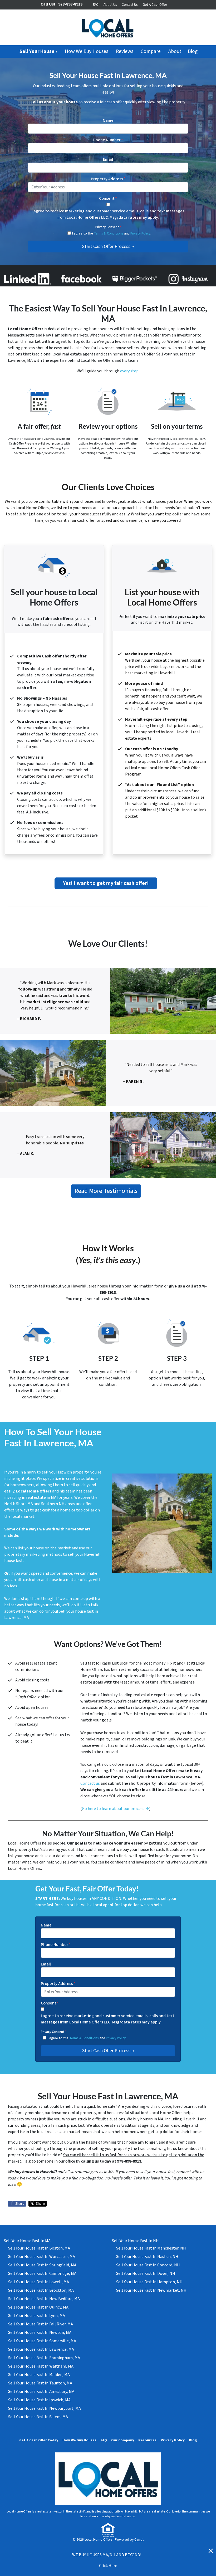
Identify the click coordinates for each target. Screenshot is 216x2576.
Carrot (139, 2540)
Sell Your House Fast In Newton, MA (40, 2333)
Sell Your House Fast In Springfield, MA (42, 2265)
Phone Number (108, 140)
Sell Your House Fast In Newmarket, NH (151, 2290)
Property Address (108, 179)
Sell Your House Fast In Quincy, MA (38, 2307)
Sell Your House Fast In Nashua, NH (147, 2257)
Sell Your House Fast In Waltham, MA (41, 2366)
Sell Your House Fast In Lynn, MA (37, 2316)
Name (108, 120)
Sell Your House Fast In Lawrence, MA (41, 2349)
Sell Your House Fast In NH (135, 2241)
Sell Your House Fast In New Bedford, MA (44, 2299)
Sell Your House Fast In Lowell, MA (39, 2282)
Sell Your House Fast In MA (27, 2241)
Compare (151, 51)
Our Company (123, 2440)
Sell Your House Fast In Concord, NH (148, 2265)
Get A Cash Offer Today (39, 2440)
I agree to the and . (111, 233)
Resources (147, 2440)
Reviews (125, 51)
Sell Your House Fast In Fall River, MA (41, 2324)
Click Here (108, 2566)
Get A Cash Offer (155, 5)
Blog (193, 51)
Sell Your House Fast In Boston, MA (39, 2248)
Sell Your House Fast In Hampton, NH (149, 2282)
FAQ (96, 5)
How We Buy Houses (87, 51)
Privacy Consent (108, 227)
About (175, 51)
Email (108, 159)
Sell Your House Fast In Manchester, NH (151, 2248)
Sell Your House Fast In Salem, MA (38, 2417)
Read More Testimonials (106, 1191)
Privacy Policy (140, 233)
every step (129, 371)
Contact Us (130, 5)
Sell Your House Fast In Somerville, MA (42, 2341)
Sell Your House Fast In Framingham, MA (44, 2358)
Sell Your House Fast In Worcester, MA (42, 2257)
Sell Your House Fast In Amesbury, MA (41, 2392)
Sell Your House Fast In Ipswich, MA (39, 2400)
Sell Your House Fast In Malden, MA (39, 2375)
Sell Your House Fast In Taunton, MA (40, 2383)
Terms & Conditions (109, 233)
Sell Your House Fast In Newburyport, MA (45, 2408)
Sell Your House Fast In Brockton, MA (41, 2290)
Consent (108, 198)
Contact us (90, 1783)
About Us (110, 5)
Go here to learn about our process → (116, 1809)
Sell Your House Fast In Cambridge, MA (42, 2273)
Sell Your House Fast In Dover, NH (146, 2273)
